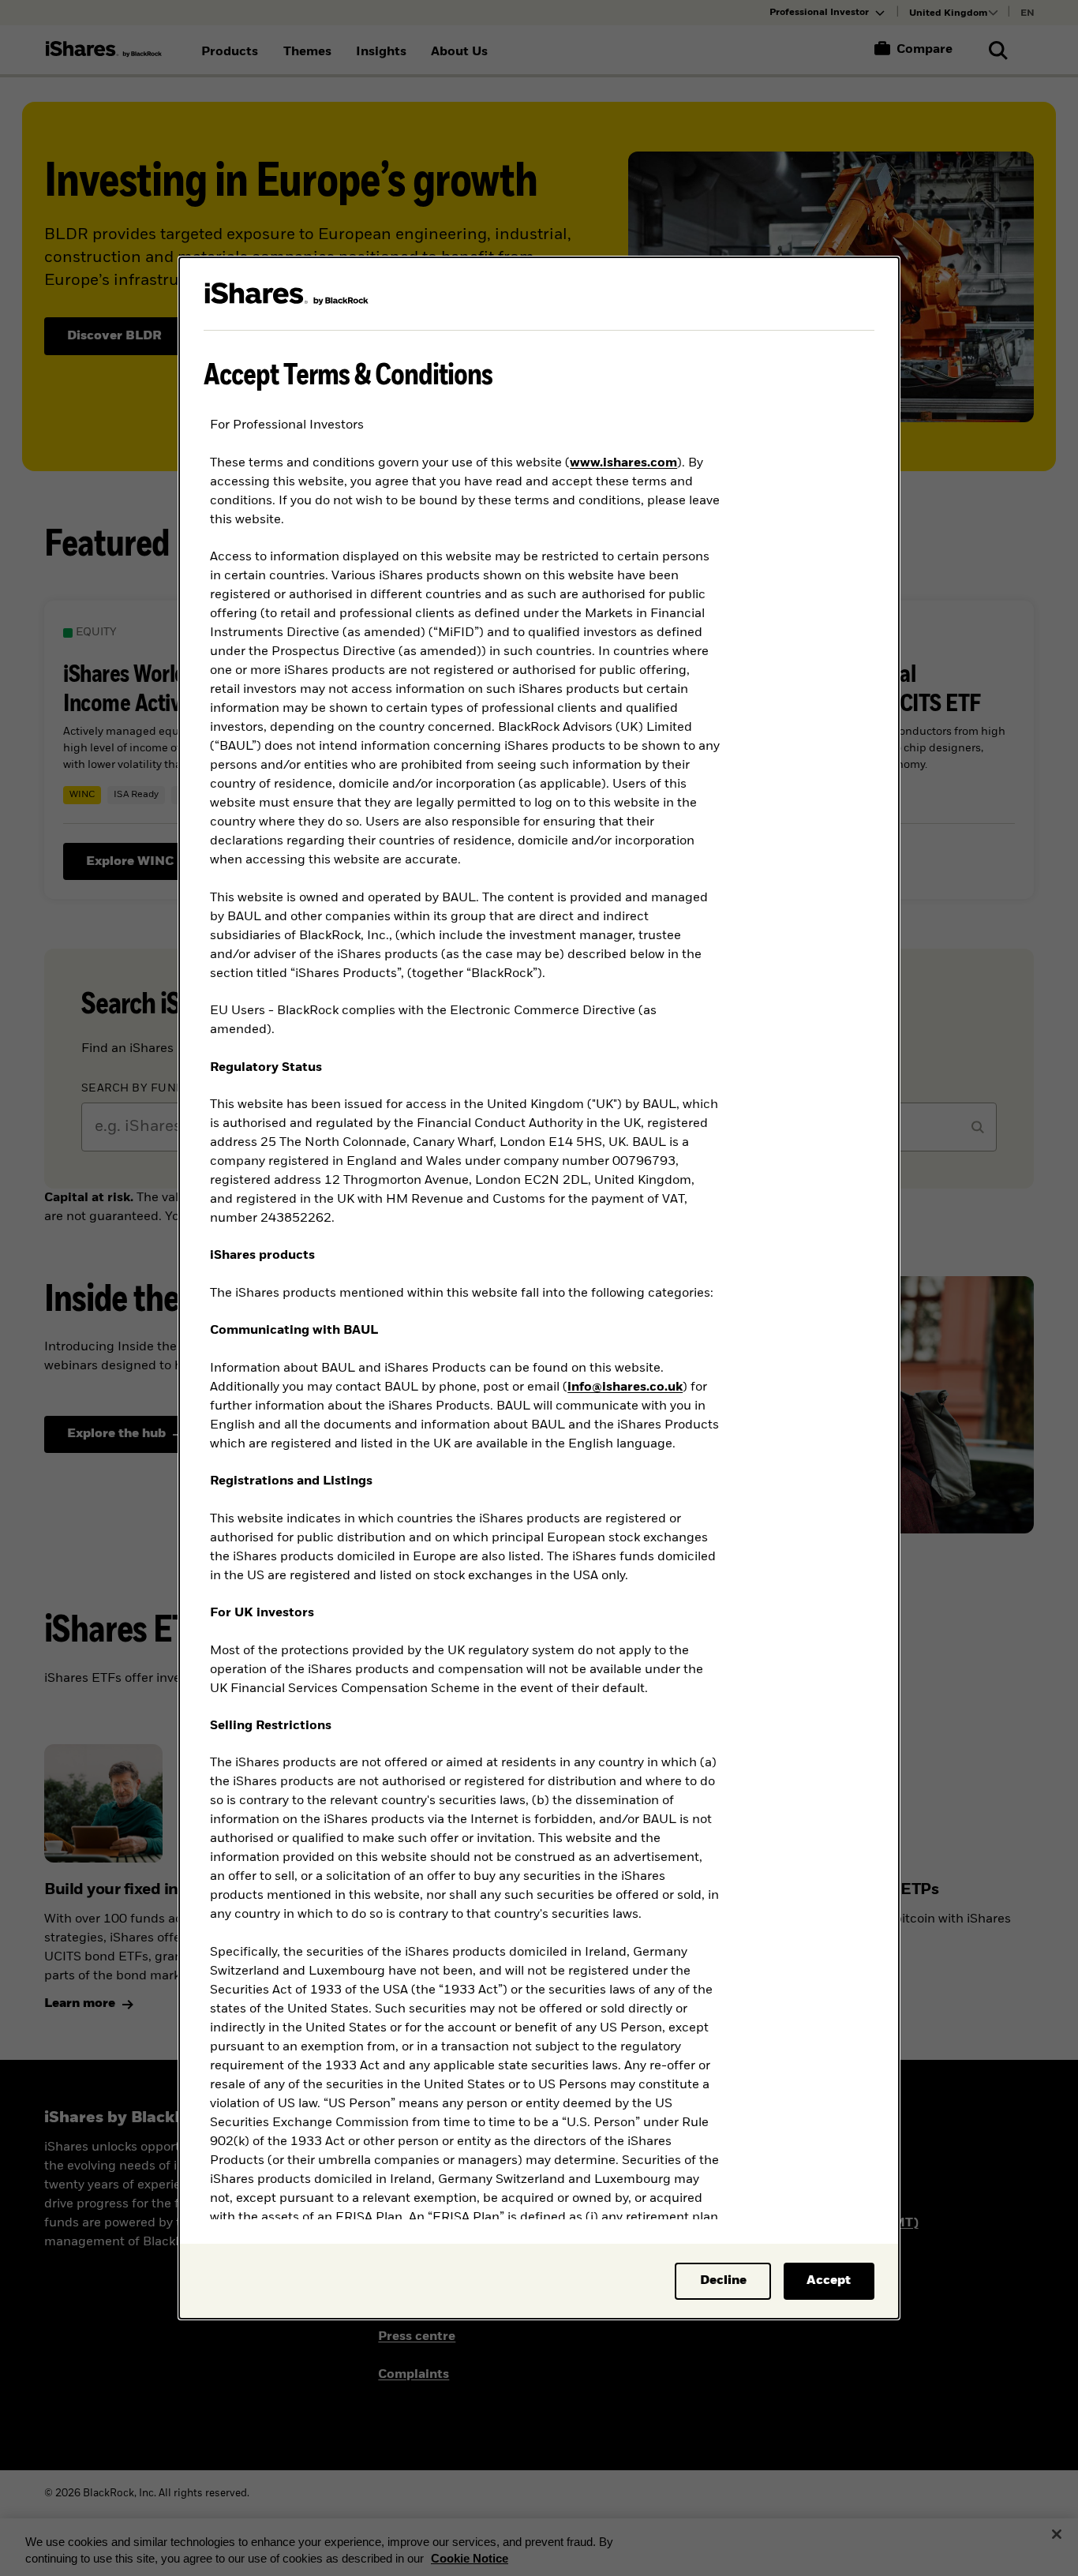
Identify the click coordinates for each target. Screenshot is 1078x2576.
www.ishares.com (623, 463)
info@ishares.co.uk (625, 1387)
